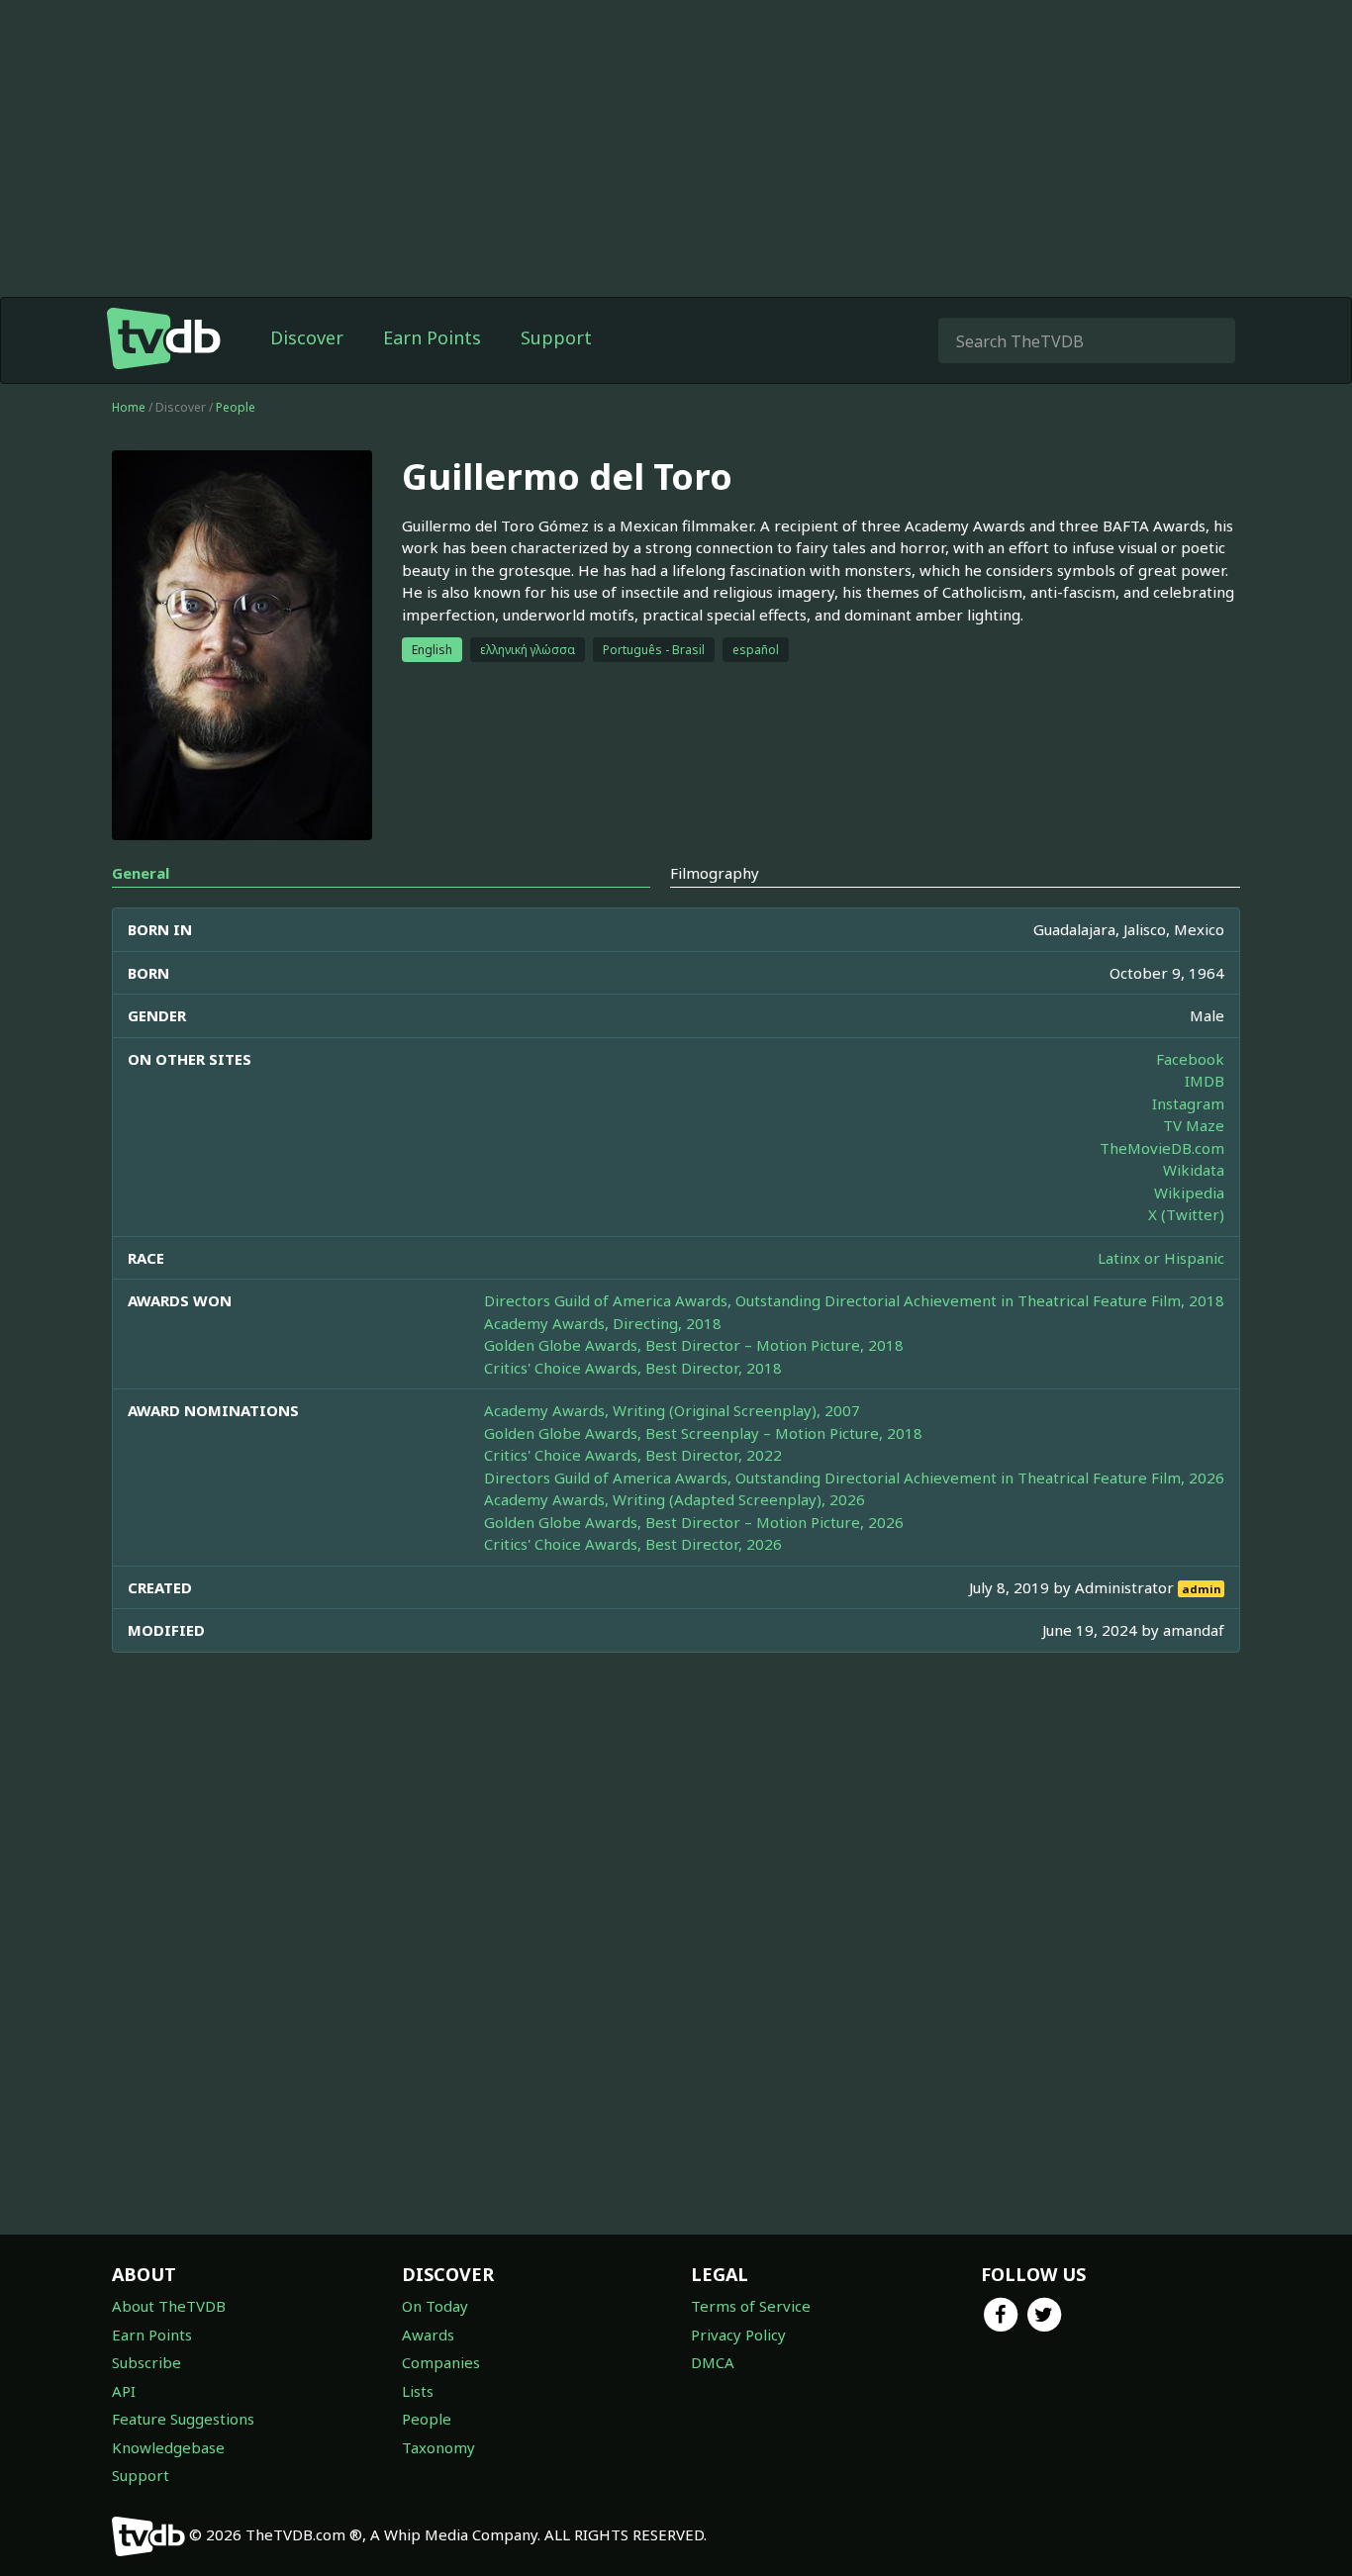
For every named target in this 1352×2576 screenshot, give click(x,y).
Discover (307, 337)
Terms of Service (751, 2306)
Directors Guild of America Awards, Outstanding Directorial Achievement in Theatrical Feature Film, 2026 (854, 1478)
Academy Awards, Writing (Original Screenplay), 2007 (672, 1410)
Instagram (1188, 1103)
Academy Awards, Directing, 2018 (603, 1323)
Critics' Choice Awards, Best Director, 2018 (633, 1368)
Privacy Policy (738, 2335)
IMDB (1205, 1081)
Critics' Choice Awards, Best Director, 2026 (633, 1544)
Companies (441, 2362)
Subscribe (146, 2362)
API (124, 2391)
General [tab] (141, 873)
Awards (428, 2335)
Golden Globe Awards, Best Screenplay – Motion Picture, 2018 (703, 1433)
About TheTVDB (169, 2306)
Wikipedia (1189, 1193)
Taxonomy (438, 2447)
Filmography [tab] (715, 873)
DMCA (713, 2362)
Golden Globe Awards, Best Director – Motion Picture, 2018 (694, 1345)
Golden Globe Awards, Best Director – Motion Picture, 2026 (694, 1522)
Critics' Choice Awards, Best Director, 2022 (633, 1455)
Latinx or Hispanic (1161, 1258)
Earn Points (432, 337)
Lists (418, 2391)
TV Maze (1194, 1125)
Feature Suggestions (183, 2419)
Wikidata (1194, 1170)
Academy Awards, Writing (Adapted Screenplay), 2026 (675, 1499)
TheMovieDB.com (1162, 1148)
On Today (435, 2306)
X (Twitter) (1186, 1214)
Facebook (1190, 1059)
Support (556, 337)
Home (129, 407)
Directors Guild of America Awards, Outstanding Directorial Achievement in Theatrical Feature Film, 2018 (854, 1300)
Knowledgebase (168, 2447)
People (236, 407)
